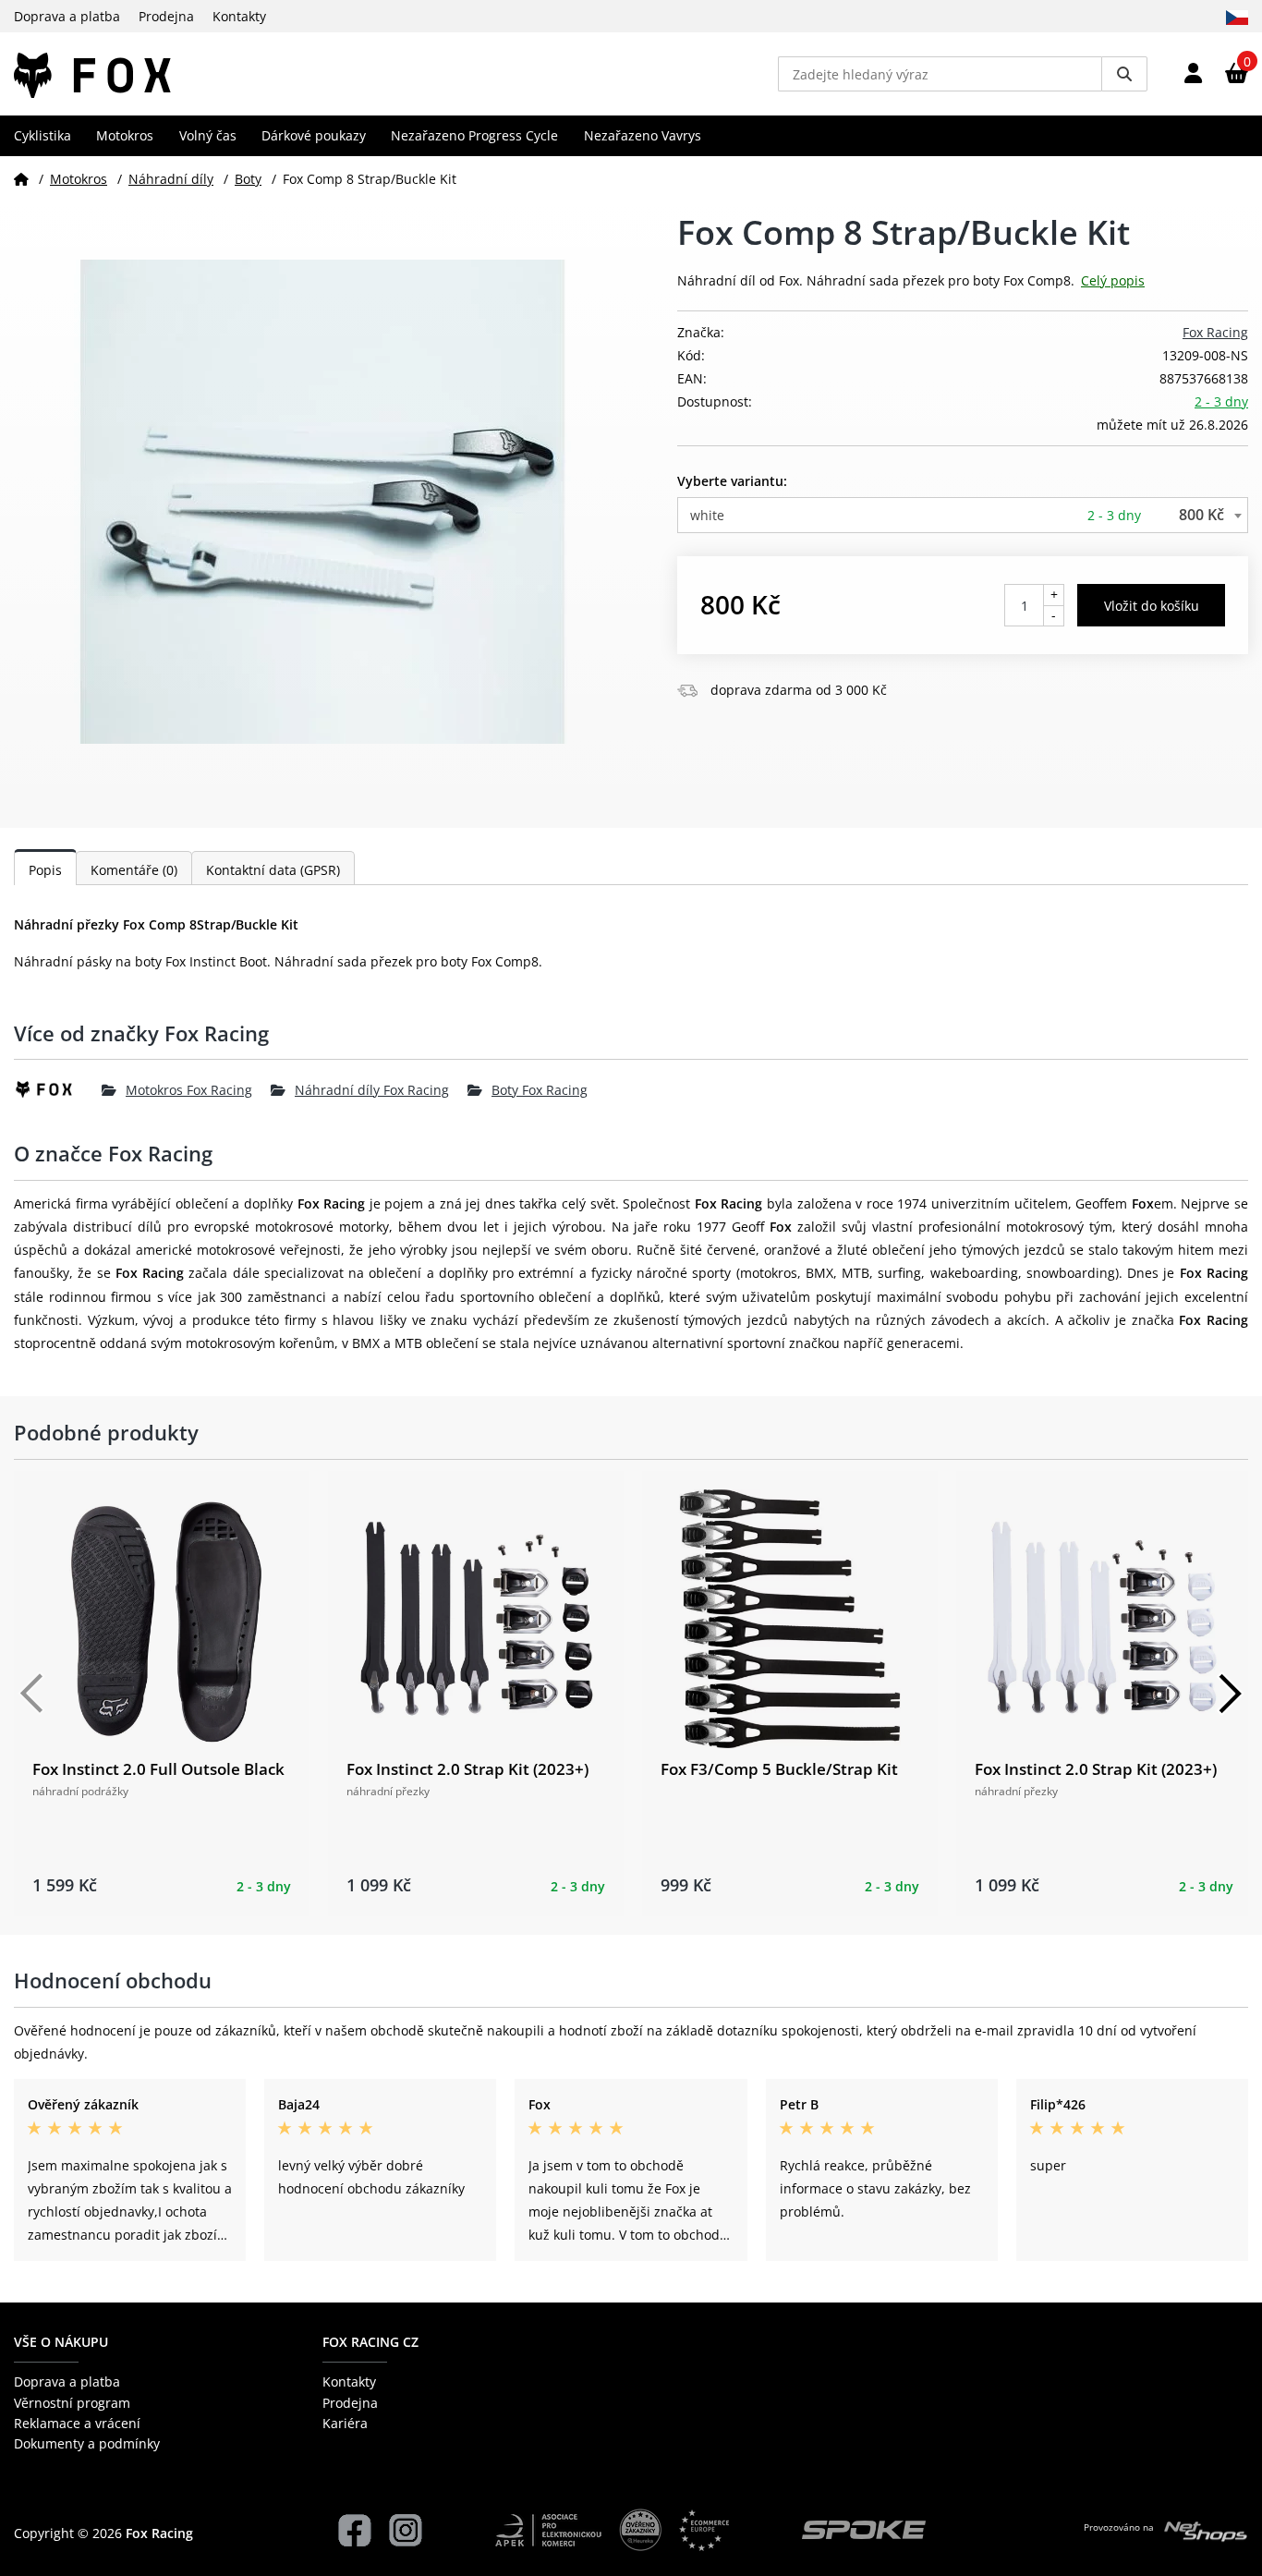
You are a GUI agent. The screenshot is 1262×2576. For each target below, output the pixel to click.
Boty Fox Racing (540, 1090)
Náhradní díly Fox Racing (372, 1090)
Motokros (125, 135)
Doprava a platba (67, 16)
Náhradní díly (171, 179)
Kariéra (345, 2423)
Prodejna (166, 16)
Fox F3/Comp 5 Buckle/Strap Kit (779, 1769)
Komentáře (134, 870)
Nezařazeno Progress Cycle (474, 135)
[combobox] (963, 515)
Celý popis (1113, 280)
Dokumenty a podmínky (87, 2443)
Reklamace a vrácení (77, 2423)
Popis (45, 870)
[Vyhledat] (1124, 74)
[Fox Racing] (58, 1089)
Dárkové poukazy (314, 135)
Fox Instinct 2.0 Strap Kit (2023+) (467, 1769)
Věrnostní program (72, 2403)
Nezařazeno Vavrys (643, 135)
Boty (248, 179)
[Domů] (21, 179)
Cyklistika (42, 135)
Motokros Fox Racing (189, 1090)
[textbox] (963, 515)
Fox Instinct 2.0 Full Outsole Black (158, 1769)
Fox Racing (1215, 332)
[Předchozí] (32, 1694)
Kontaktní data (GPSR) (273, 870)
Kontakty (239, 16)
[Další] (1230, 1694)
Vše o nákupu (61, 2342)
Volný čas (208, 135)
